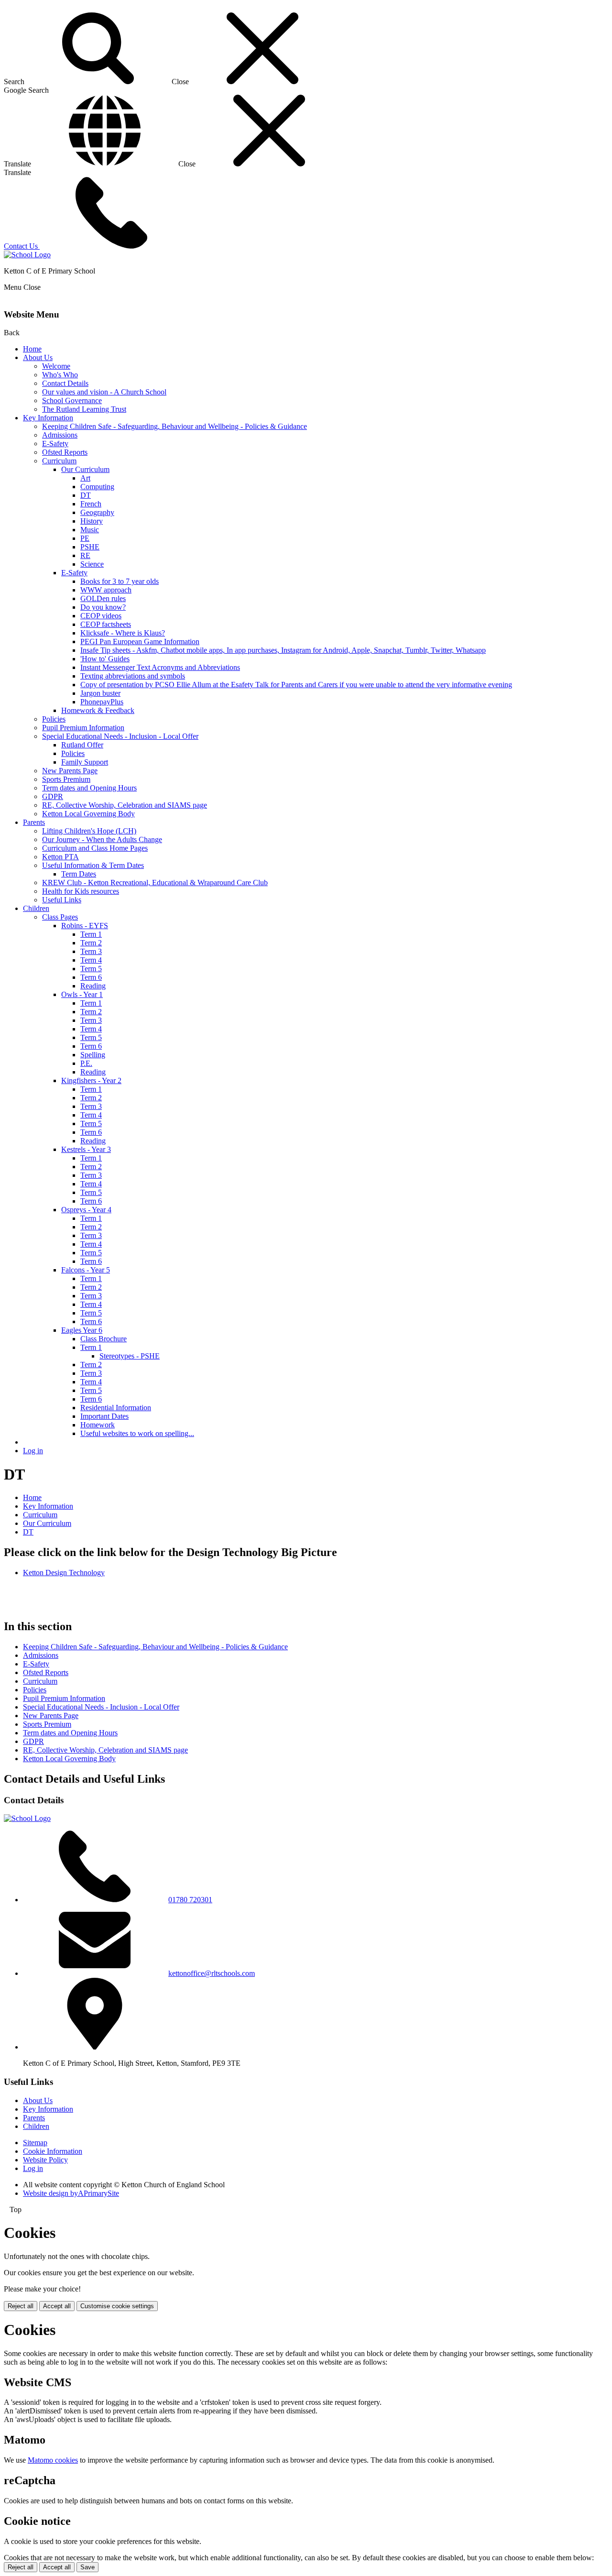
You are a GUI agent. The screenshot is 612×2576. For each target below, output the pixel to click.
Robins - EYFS (85, 926)
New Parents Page (70, 771)
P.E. (86, 1063)
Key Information (48, 418)
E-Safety (55, 444)
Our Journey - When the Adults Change (102, 839)
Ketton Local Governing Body (88, 814)
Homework (98, 1425)
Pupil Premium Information (83, 728)
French (91, 504)
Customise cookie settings (117, 2306)
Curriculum (59, 461)
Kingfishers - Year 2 (91, 1080)
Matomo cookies (53, 2460)
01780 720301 (190, 1900)
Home (32, 349)
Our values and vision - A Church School (104, 392)
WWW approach (106, 590)
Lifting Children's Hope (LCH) (89, 831)
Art (85, 478)
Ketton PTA (60, 857)
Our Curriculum (85, 469)
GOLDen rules (103, 598)
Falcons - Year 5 (86, 1270)
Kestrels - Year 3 (86, 1149)
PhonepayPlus (102, 702)
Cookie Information (53, 2151)
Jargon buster (100, 693)
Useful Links (62, 900)
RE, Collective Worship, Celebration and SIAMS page (125, 805)
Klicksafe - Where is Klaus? (123, 633)
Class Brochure (104, 1339)
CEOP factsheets (106, 624)
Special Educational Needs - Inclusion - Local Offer (120, 736)
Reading (93, 986)
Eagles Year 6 (82, 1330)
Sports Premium (66, 779)
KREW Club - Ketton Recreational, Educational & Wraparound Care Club (155, 882)
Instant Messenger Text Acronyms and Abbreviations (160, 667)
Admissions (60, 435)
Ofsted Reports (65, 452)
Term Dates (79, 874)
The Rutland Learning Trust (84, 409)
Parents (34, 822)
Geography (97, 512)
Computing (97, 487)
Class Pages (60, 917)
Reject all (21, 2306)
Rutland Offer (82, 745)
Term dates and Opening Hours (89, 788)
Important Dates (104, 1416)
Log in (33, 1451)
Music (90, 530)
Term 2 (91, 943)
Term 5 (91, 969)
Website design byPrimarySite (71, 2193)
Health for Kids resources (81, 891)
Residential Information (116, 1408)
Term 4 (91, 960)
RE (85, 555)
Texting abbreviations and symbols (133, 676)
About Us (38, 357)
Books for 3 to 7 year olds (120, 581)
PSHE (90, 547)
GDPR (53, 796)
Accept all (57, 2306)
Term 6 (91, 977)
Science (92, 564)
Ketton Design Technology (64, 1573)
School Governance (72, 400)
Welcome (56, 366)
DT (86, 495)
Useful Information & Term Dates (93, 865)
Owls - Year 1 (82, 994)
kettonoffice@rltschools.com (212, 1973)
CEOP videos (101, 616)
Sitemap (35, 2143)
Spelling (93, 1055)
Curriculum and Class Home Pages (95, 848)
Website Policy (45, 2160)
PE (85, 538)
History (92, 521)
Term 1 (91, 934)
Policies (54, 719)
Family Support (85, 762)
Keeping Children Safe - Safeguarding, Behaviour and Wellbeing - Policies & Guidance (175, 426)
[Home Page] (27, 255)
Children (36, 908)
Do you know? (103, 607)
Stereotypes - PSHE (130, 1356)
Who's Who (60, 375)
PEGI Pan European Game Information (140, 641)
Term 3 (91, 951)
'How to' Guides (105, 659)
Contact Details (65, 383)
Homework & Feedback (98, 710)
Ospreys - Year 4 (86, 1210)
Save (87, 2567)
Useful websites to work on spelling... (137, 1433)
